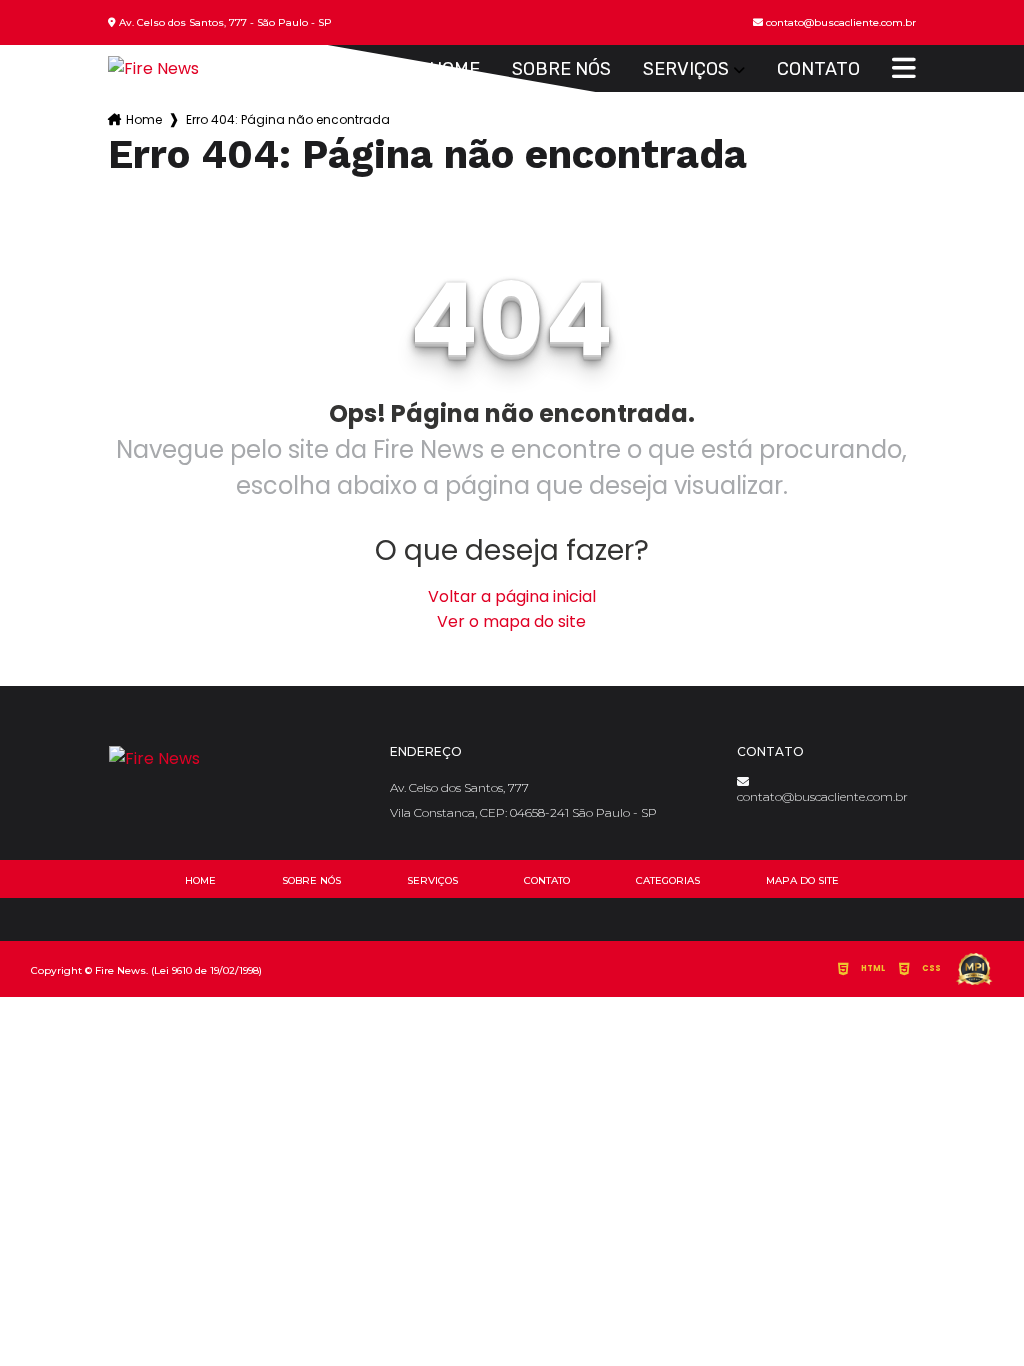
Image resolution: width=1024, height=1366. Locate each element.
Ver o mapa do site (511, 621)
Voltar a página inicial (512, 596)
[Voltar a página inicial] (153, 68)
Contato (818, 69)
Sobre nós (561, 69)
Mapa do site (802, 880)
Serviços (686, 69)
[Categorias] (904, 69)
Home (454, 69)
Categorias (668, 880)
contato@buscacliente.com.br (822, 796)
